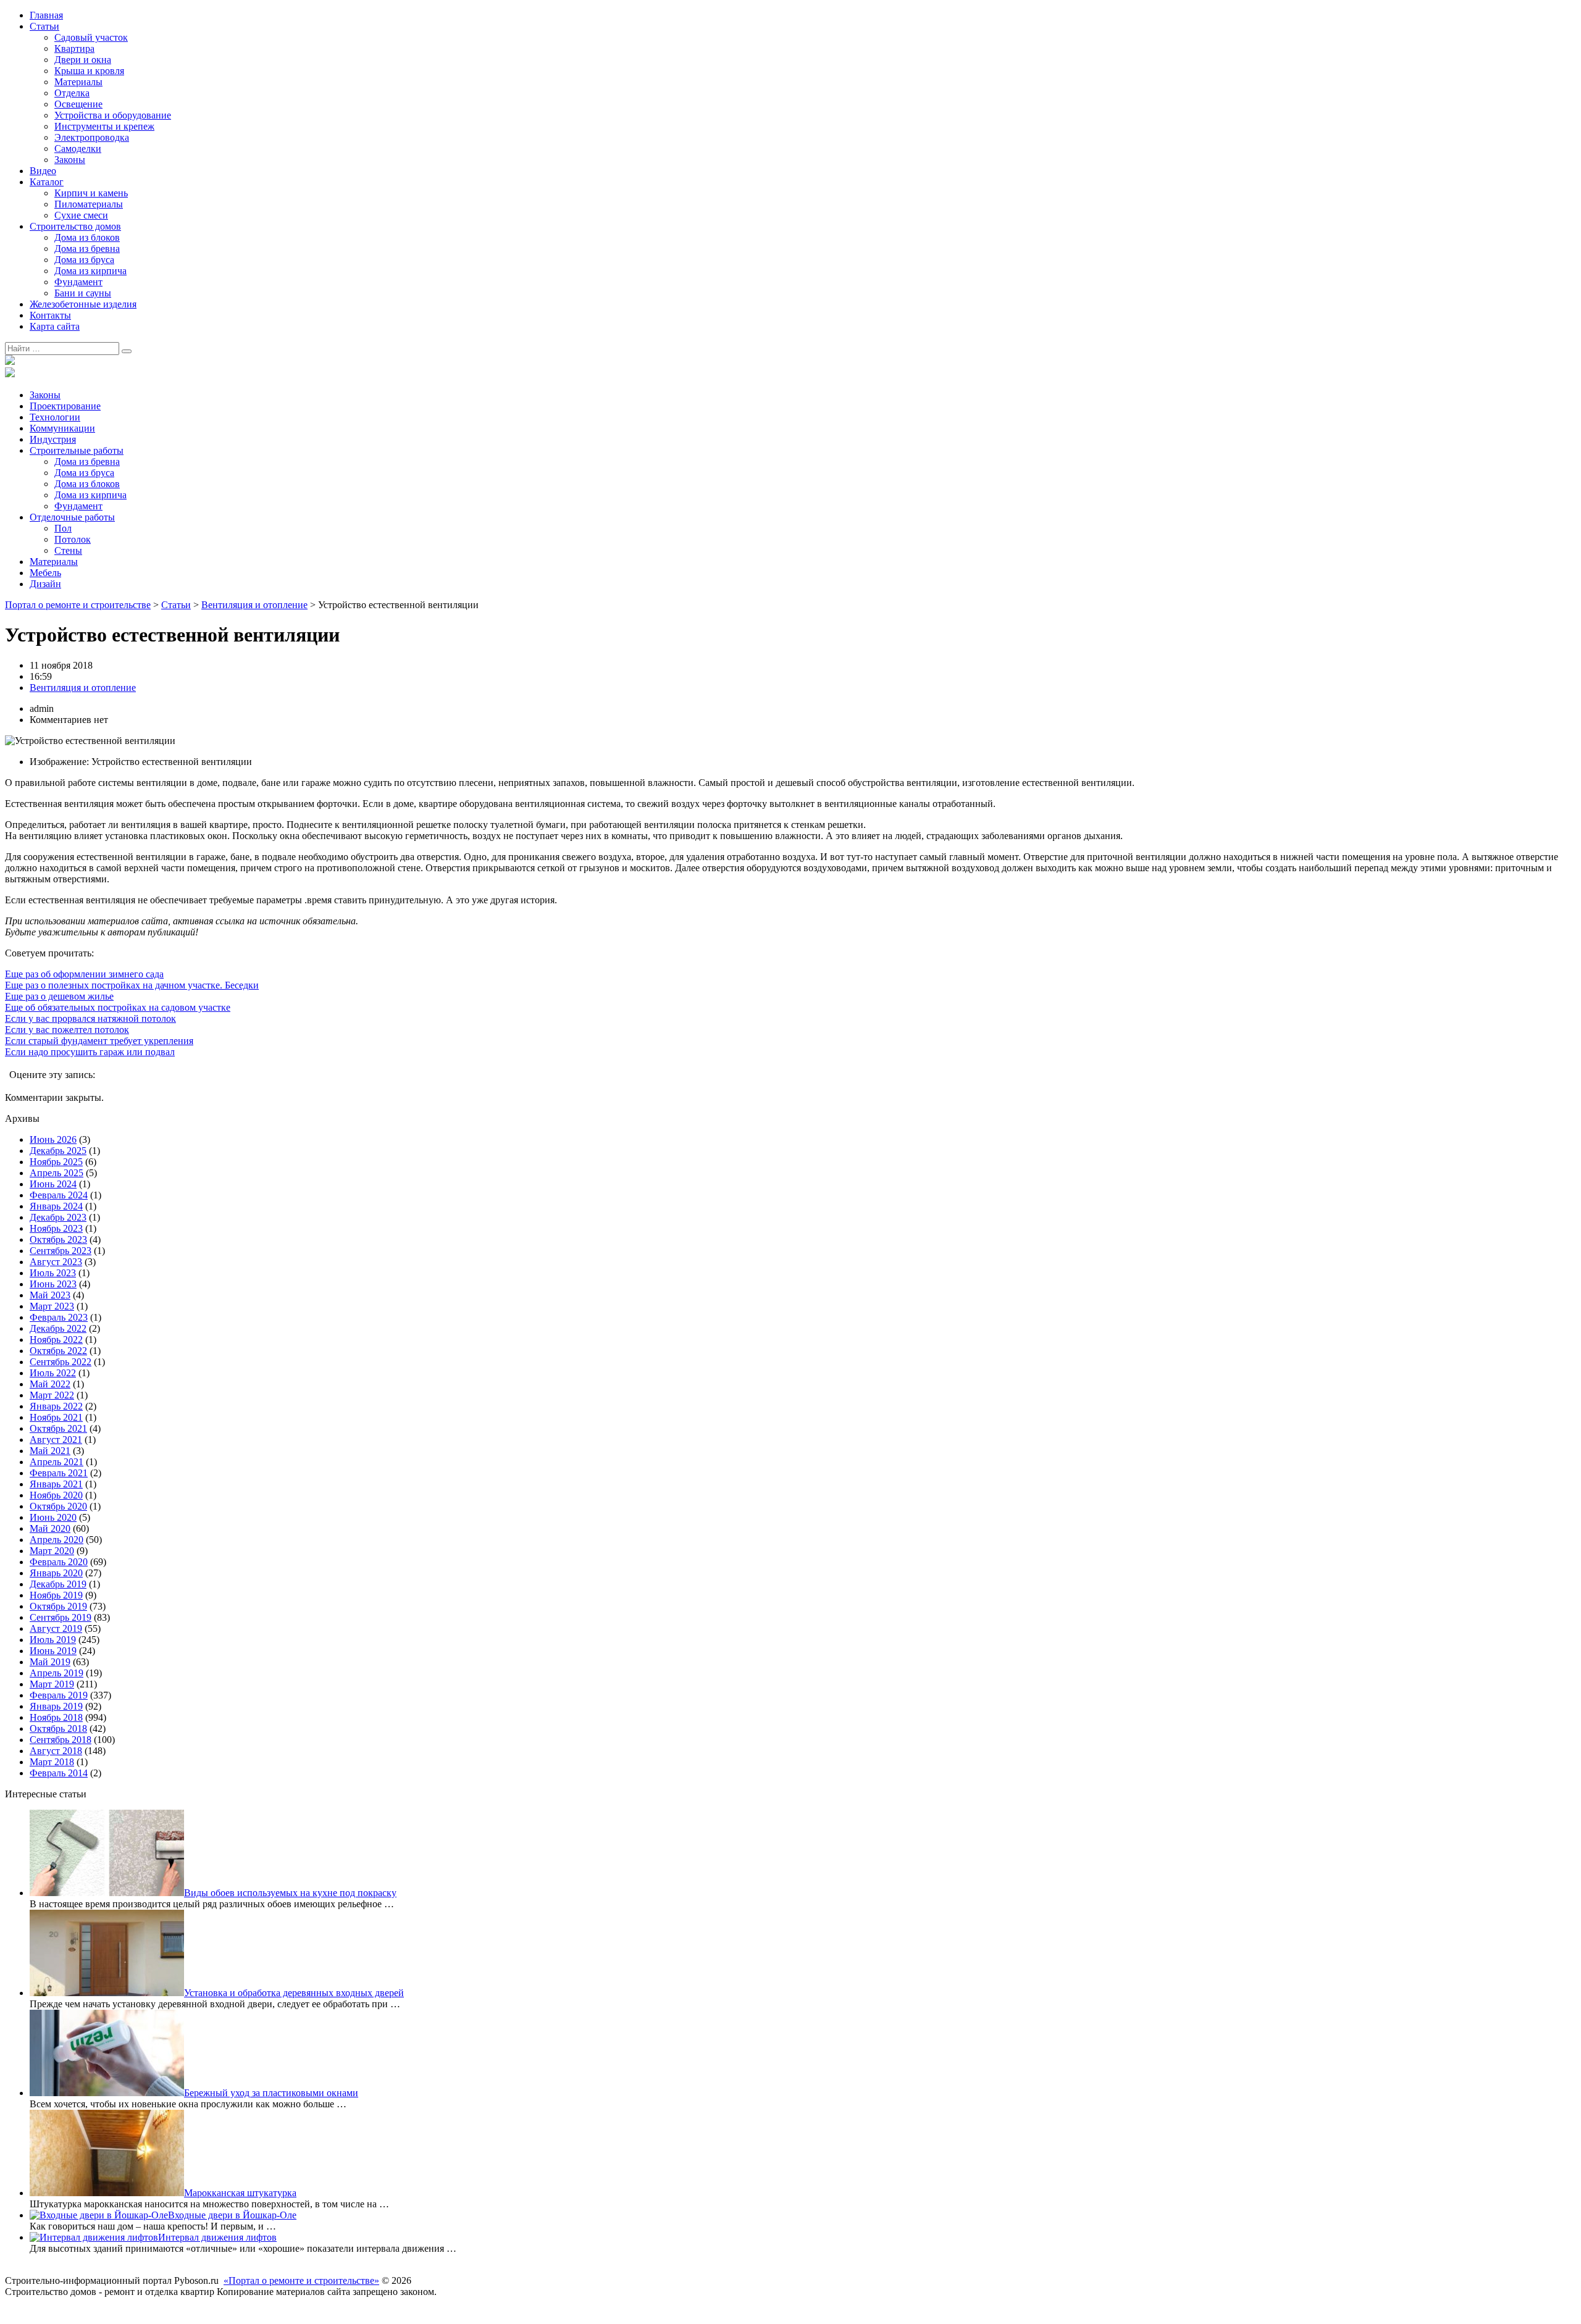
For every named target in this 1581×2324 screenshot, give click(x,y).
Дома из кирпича (90, 271)
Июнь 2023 (53, 1284)
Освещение (78, 104)
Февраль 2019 (59, 1695)
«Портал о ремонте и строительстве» (301, 2280)
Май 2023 (50, 1295)
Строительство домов (75, 226)
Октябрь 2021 (58, 1428)
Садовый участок (91, 37)
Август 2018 (56, 1751)
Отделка (72, 93)
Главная (46, 15)
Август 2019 (56, 1628)
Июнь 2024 (53, 1184)
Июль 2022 (53, 1373)
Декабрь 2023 (58, 1217)
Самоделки (78, 148)
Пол (63, 528)
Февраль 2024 (59, 1195)
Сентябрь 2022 (61, 1362)
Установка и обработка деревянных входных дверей (294, 1993)
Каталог (47, 182)
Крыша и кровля (89, 71)
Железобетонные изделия (83, 304)
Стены (68, 550)
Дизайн (45, 584)
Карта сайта (55, 326)
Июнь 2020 (53, 1517)
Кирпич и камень (91, 193)
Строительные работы (77, 450)
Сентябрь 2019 (61, 1617)
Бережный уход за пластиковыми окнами (271, 2093)
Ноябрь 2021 (56, 1417)
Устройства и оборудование (113, 115)
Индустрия (53, 439)
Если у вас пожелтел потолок (67, 1030)
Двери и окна (83, 60)
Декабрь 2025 (58, 1151)
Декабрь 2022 (58, 1328)
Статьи (44, 26)
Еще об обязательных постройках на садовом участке (118, 1007)
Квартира (74, 48)
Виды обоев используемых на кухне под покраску (290, 1893)
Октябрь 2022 (58, 1351)
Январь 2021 (56, 1484)
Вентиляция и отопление (254, 605)
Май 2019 (50, 1662)
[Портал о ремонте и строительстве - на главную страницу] (10, 362)
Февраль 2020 (59, 1562)
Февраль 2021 (59, 1473)
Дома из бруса (84, 260)
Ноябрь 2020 (56, 1495)
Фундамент (78, 282)
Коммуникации (62, 428)
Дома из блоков (87, 237)
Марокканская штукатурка (240, 2193)
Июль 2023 (53, 1273)
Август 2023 (56, 1262)
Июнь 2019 (53, 1651)
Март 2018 (52, 1762)
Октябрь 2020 (58, 1506)
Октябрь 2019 (58, 1606)
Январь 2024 (56, 1206)
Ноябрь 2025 (56, 1162)
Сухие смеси (81, 215)
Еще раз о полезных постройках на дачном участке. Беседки (132, 985)
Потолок (73, 539)
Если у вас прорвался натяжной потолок (90, 1018)
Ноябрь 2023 (56, 1228)
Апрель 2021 (57, 1462)
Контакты (50, 315)
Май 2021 (50, 1451)
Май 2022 (50, 1384)
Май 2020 (50, 1528)
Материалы (78, 82)
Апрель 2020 (57, 1540)
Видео (43, 171)
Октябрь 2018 (58, 1728)
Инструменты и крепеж (104, 126)
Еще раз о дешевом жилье (59, 996)
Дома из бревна (87, 249)
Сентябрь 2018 (61, 1740)
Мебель (45, 573)
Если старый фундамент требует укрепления (99, 1041)
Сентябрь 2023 (61, 1251)
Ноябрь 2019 (56, 1595)
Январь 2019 (56, 1706)
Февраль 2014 (59, 1773)
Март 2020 (52, 1551)
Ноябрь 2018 (56, 1717)
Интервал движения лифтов (217, 2237)
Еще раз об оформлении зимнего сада (84, 974)
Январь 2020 (56, 1573)
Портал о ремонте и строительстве (78, 605)
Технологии (55, 417)
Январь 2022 (56, 1406)
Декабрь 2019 (58, 1584)
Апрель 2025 (57, 1173)
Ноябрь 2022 (56, 1340)
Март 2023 (52, 1306)
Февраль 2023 (59, 1317)
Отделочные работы (72, 517)
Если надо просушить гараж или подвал (90, 1052)
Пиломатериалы (89, 204)
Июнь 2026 (53, 1139)
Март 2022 (52, 1395)
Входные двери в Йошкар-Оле (232, 2215)
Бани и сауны (83, 293)
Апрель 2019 (57, 1673)
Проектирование (65, 406)
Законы (70, 160)
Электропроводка (92, 137)
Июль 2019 (53, 1640)
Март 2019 (52, 1684)
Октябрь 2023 (58, 1239)
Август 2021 (56, 1440)
